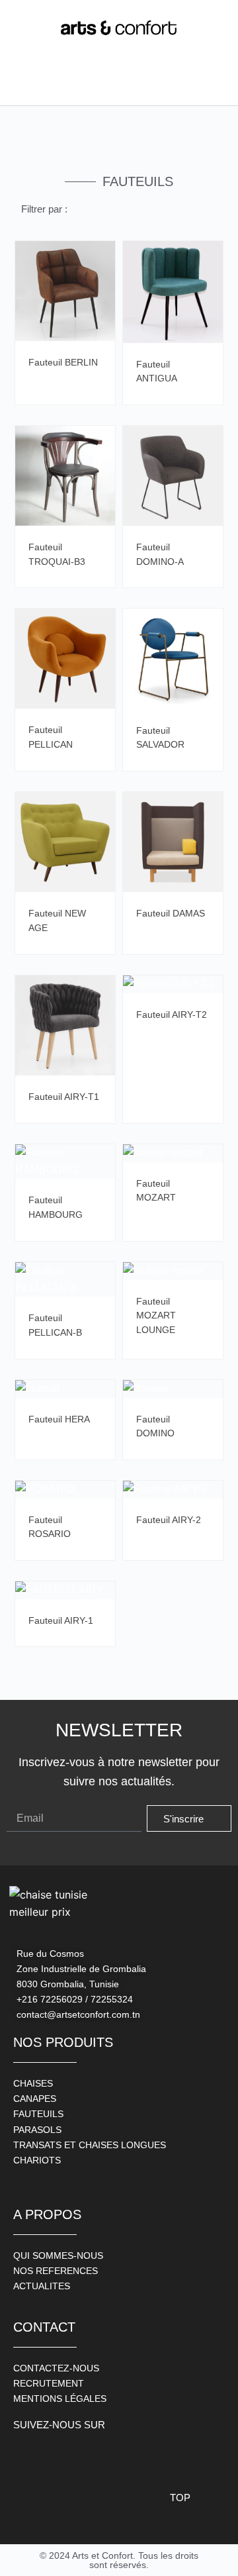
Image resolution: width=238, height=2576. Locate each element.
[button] (79, 83)
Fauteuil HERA (59, 1419)
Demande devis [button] (102, 258)
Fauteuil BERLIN (63, 362)
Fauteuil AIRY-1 (61, 1620)
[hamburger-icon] (26, 82)
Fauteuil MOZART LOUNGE (156, 1315)
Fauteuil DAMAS (171, 913)
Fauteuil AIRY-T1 (64, 1097)
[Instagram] (56, 2456)
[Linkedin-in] (116, 2456)
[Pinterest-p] (86, 2456)
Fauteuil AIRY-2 (169, 1520)
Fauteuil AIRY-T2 (172, 1015)
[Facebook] (26, 2456)
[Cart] (209, 82)
